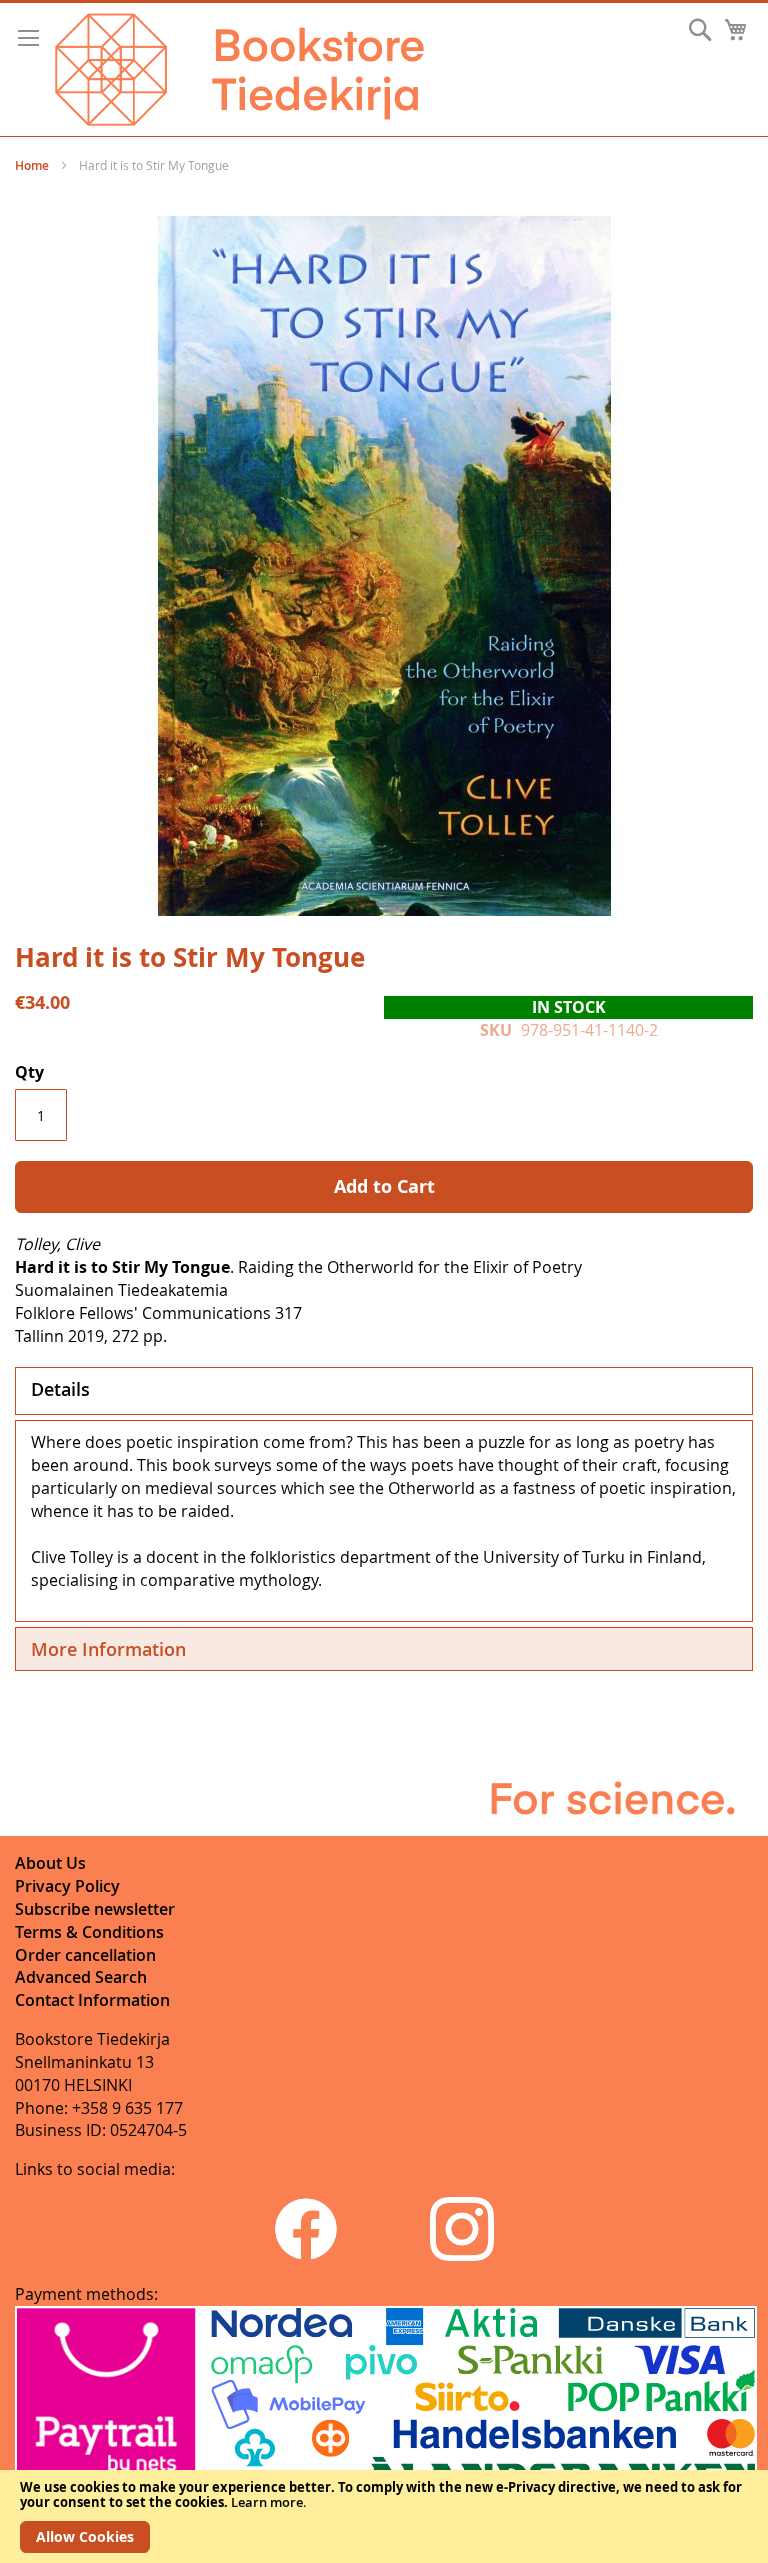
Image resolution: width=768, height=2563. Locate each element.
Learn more (267, 2502)
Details (60, 1389)
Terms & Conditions (89, 1932)
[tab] (384, 1391)
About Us (50, 1863)
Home (32, 165)
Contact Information (92, 2000)
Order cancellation (85, 1955)
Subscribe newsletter (95, 1909)
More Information (108, 1649)
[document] (384, 2516)
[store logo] (239, 69)
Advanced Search (81, 1977)
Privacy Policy (67, 1886)
